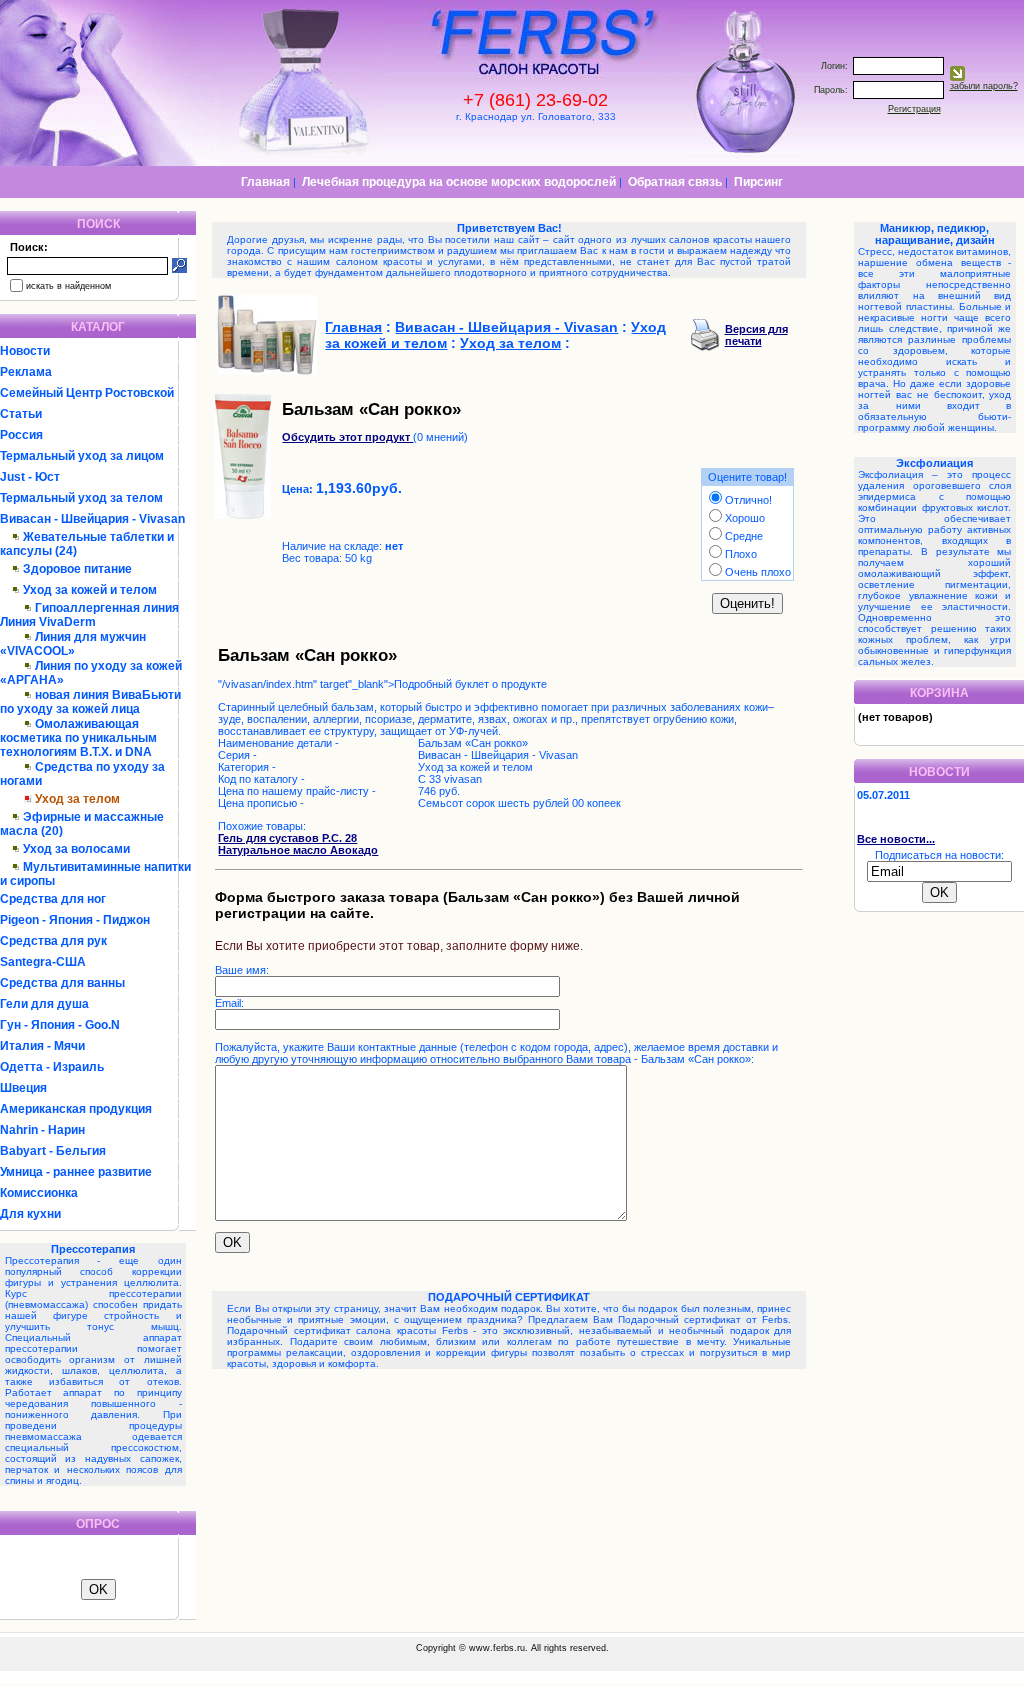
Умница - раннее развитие (76, 1172)
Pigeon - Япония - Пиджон (75, 920)
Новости (25, 351)
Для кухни (30, 1214)
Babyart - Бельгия (53, 1151)
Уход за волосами (76, 849)
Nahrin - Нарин (42, 1130)
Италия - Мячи (42, 1046)
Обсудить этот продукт (347, 437)
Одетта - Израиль (52, 1067)
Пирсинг (758, 182)
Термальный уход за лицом (82, 456)
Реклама (26, 372)
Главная (265, 182)
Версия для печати (756, 335)
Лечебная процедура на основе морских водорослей (459, 182)
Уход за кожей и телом (90, 590)
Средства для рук (53, 941)
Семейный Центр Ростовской (87, 393)
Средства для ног (53, 899)
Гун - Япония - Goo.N (60, 1025)
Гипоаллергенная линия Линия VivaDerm (89, 615)
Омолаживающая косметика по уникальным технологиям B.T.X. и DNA (78, 738)
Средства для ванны (62, 983)
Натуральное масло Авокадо (298, 850)
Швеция (23, 1088)
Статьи (21, 414)
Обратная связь (675, 182)
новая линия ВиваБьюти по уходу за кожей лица (90, 702)
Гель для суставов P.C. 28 (287, 838)
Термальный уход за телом (81, 498)
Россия (21, 435)
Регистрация (914, 109)
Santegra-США (43, 962)
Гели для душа (44, 1004)
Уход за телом (510, 343)
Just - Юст (30, 477)
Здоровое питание (77, 569)
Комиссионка (39, 1193)
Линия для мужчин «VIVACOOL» (73, 644)
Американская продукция (76, 1109)
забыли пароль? (984, 86)
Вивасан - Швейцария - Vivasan (92, 519)
